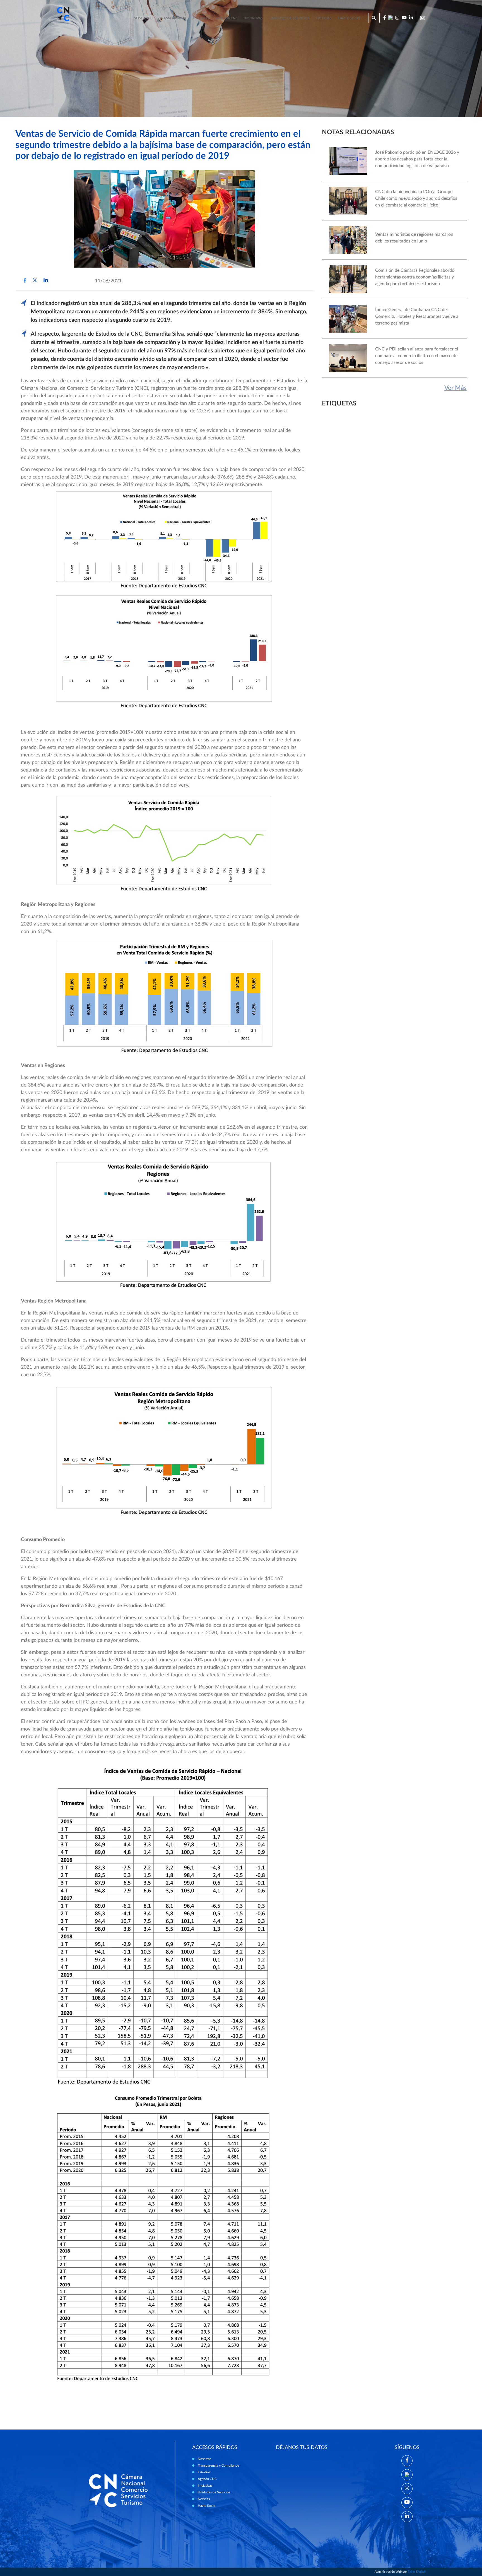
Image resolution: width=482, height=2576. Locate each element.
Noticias (324, 18)
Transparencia (173, 18)
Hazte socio (349, 18)
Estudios (201, 18)
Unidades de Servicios (290, 18)
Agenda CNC (227, 18)
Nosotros (143, 18)
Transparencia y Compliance (218, 2466)
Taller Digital (416, 2572)
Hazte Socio (207, 2506)
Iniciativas (254, 18)
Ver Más (456, 388)
